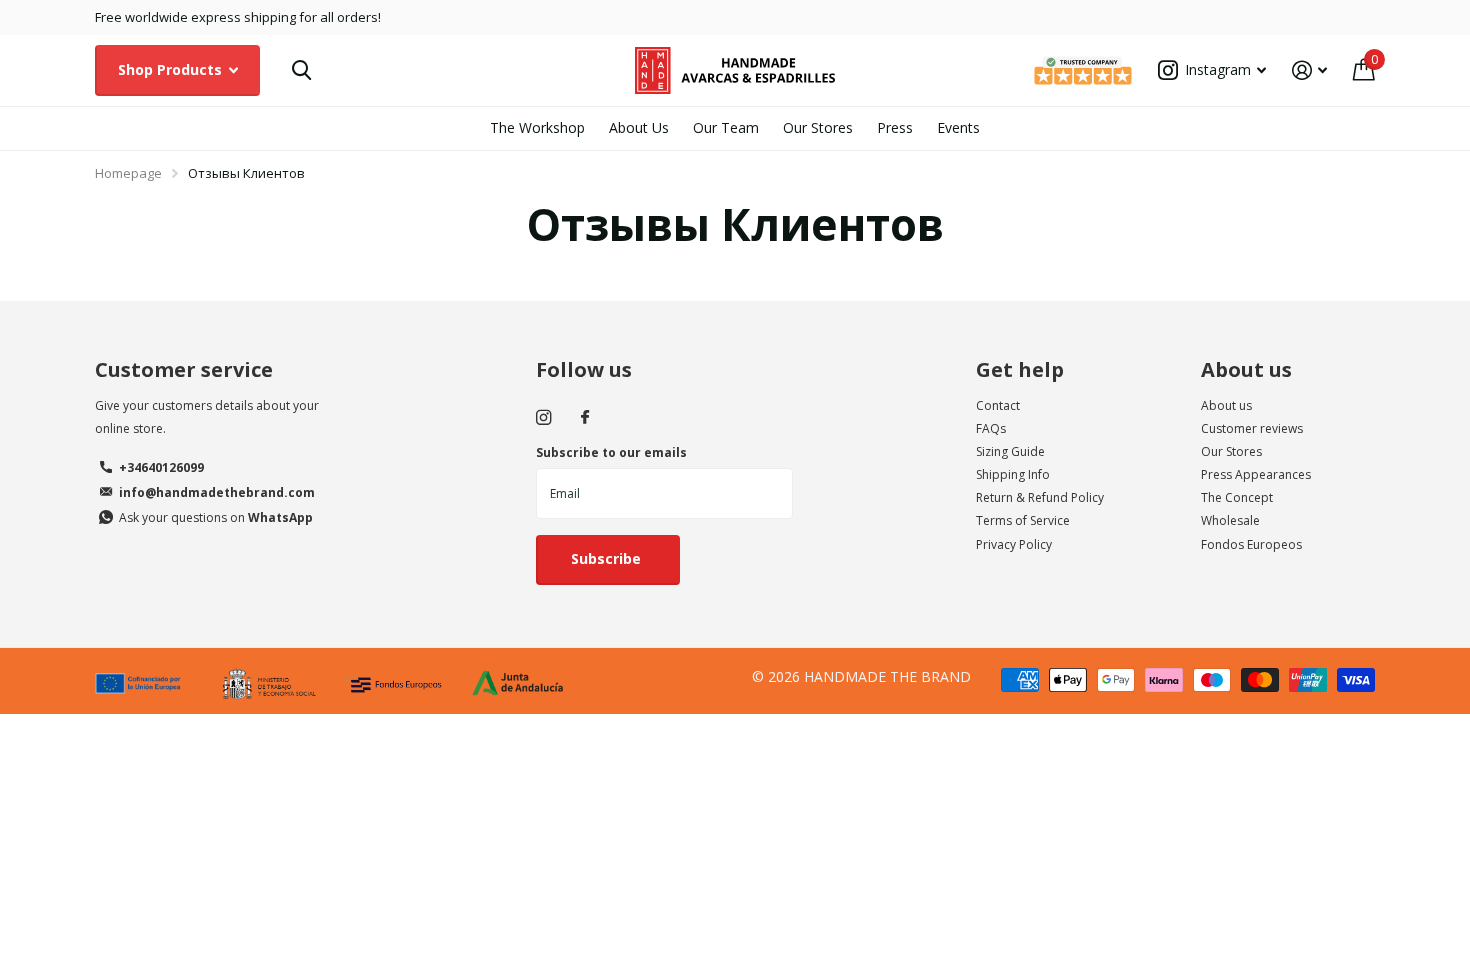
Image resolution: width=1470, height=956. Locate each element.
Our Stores (818, 127)
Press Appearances (1256, 474)
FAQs (991, 428)
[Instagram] (543, 417)
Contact (998, 405)
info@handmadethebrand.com (217, 492)
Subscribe (608, 558)
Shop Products (172, 69)
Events (958, 127)
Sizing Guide (1010, 451)
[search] (301, 70)
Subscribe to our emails (611, 452)
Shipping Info (1013, 474)
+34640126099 (161, 467)
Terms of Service (1023, 520)
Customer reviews (1252, 428)
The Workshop (537, 127)
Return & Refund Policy (1040, 497)
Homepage (128, 173)
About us (1246, 369)
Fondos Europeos (1251, 544)
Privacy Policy (1014, 544)
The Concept (1237, 497)
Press (895, 127)
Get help (1020, 369)
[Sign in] (1309, 70)
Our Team (726, 127)
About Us (639, 127)
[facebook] (585, 418)
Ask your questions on (216, 517)
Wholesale (1230, 520)
